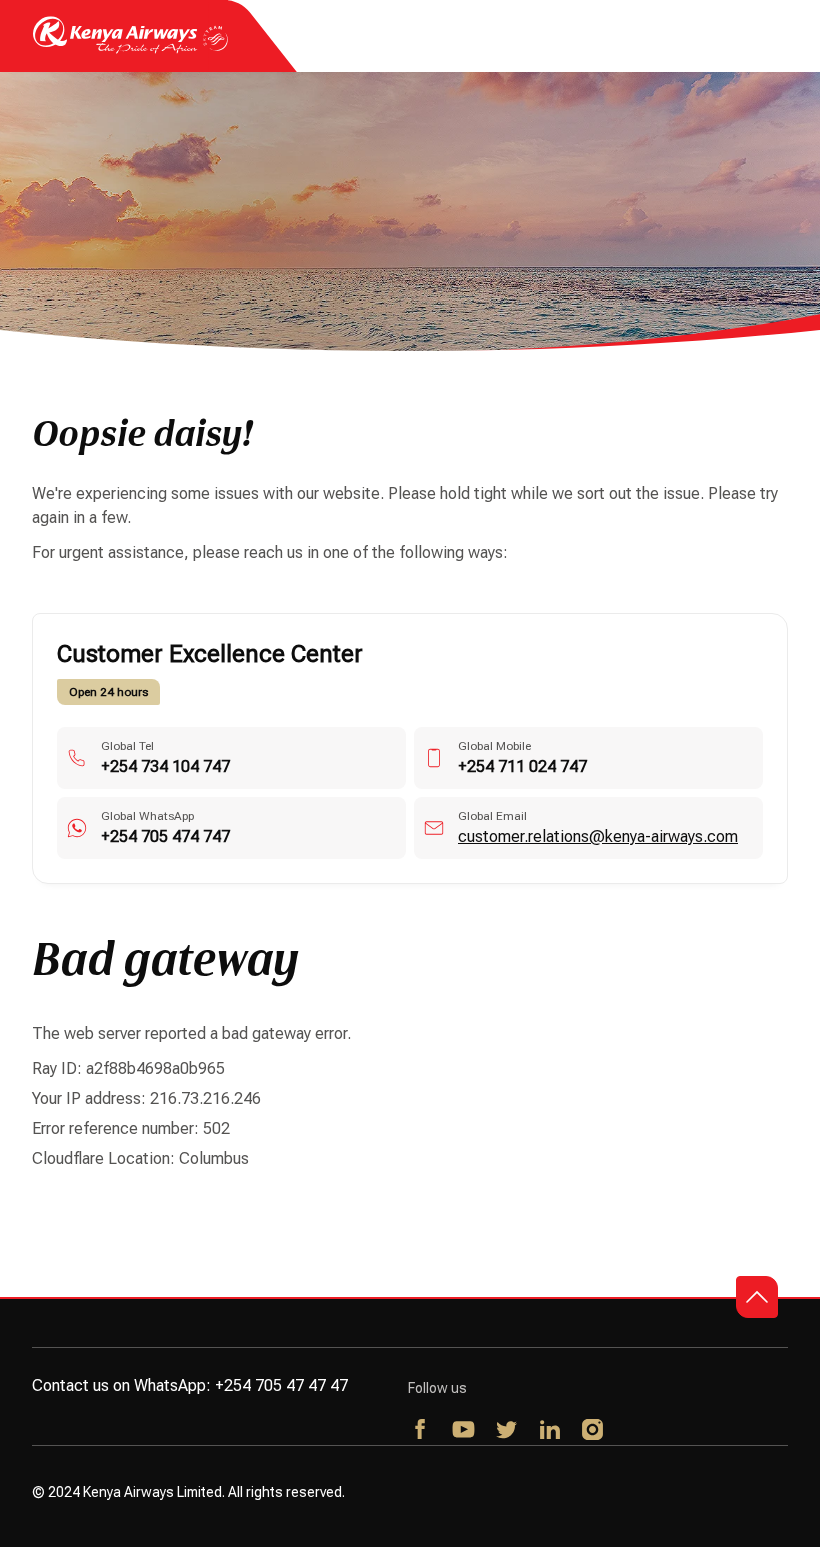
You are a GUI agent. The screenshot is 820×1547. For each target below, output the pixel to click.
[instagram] (593, 1431)
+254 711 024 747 (522, 766)
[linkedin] (550, 1431)
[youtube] (464, 1431)
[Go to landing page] (130, 48)
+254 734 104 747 (165, 766)
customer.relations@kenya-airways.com (598, 836)
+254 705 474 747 (165, 836)
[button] (757, 1297)
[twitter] (507, 1431)
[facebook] (421, 1431)
